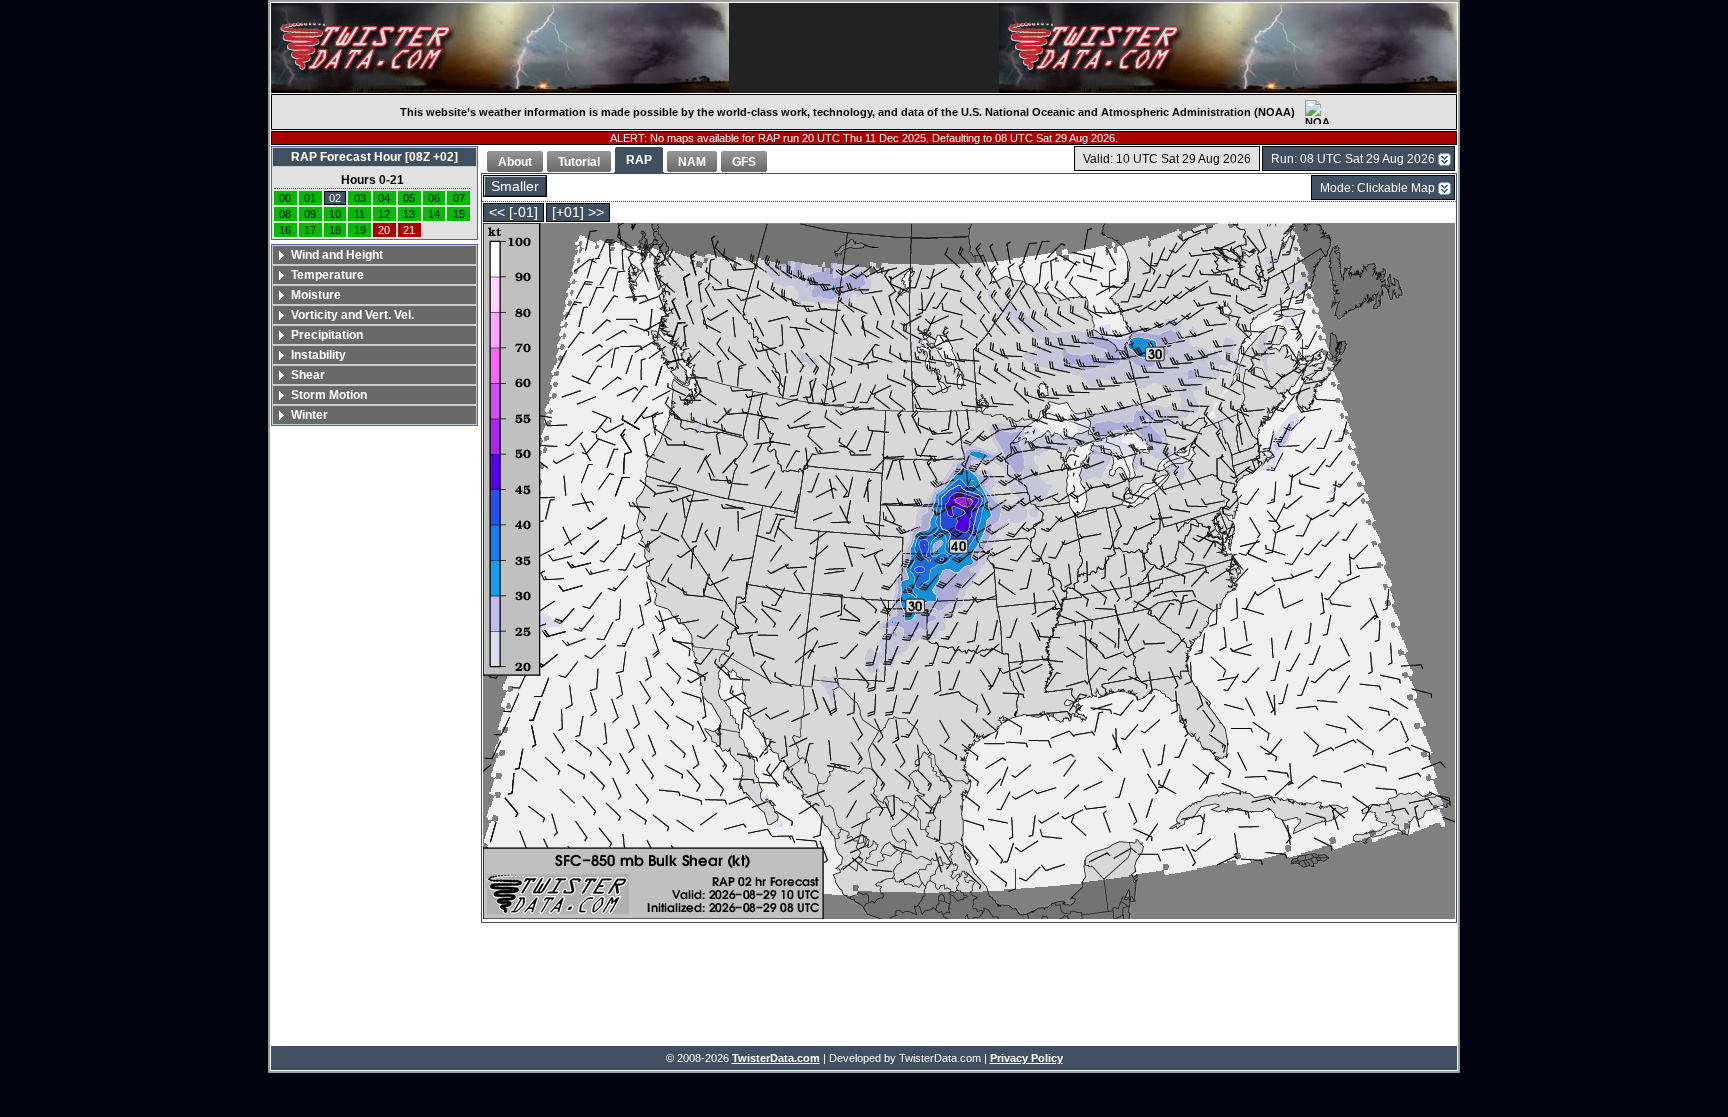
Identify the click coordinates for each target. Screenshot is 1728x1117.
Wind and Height (337, 255)
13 (409, 214)
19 (360, 230)
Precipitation (327, 335)
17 (310, 230)
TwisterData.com (776, 1058)
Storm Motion (329, 395)
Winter (309, 415)
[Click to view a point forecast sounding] (969, 572)
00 (285, 198)
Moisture (316, 295)
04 (384, 198)
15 (459, 214)
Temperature (327, 275)
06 (434, 198)
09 (310, 214)
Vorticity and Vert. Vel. (352, 315)
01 (310, 198)
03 (360, 198)
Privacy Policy (1026, 1058)
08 (285, 214)
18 (335, 230)
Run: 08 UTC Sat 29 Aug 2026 (1353, 159)
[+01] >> (578, 212)
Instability (318, 355)
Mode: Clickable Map (1377, 188)
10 (335, 214)
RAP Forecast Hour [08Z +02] (374, 157)
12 (384, 214)
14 (434, 214)
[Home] (500, 48)
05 (409, 198)
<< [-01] (513, 212)
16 (285, 230)
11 (359, 214)
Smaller (515, 186)
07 (459, 198)
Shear (308, 375)
